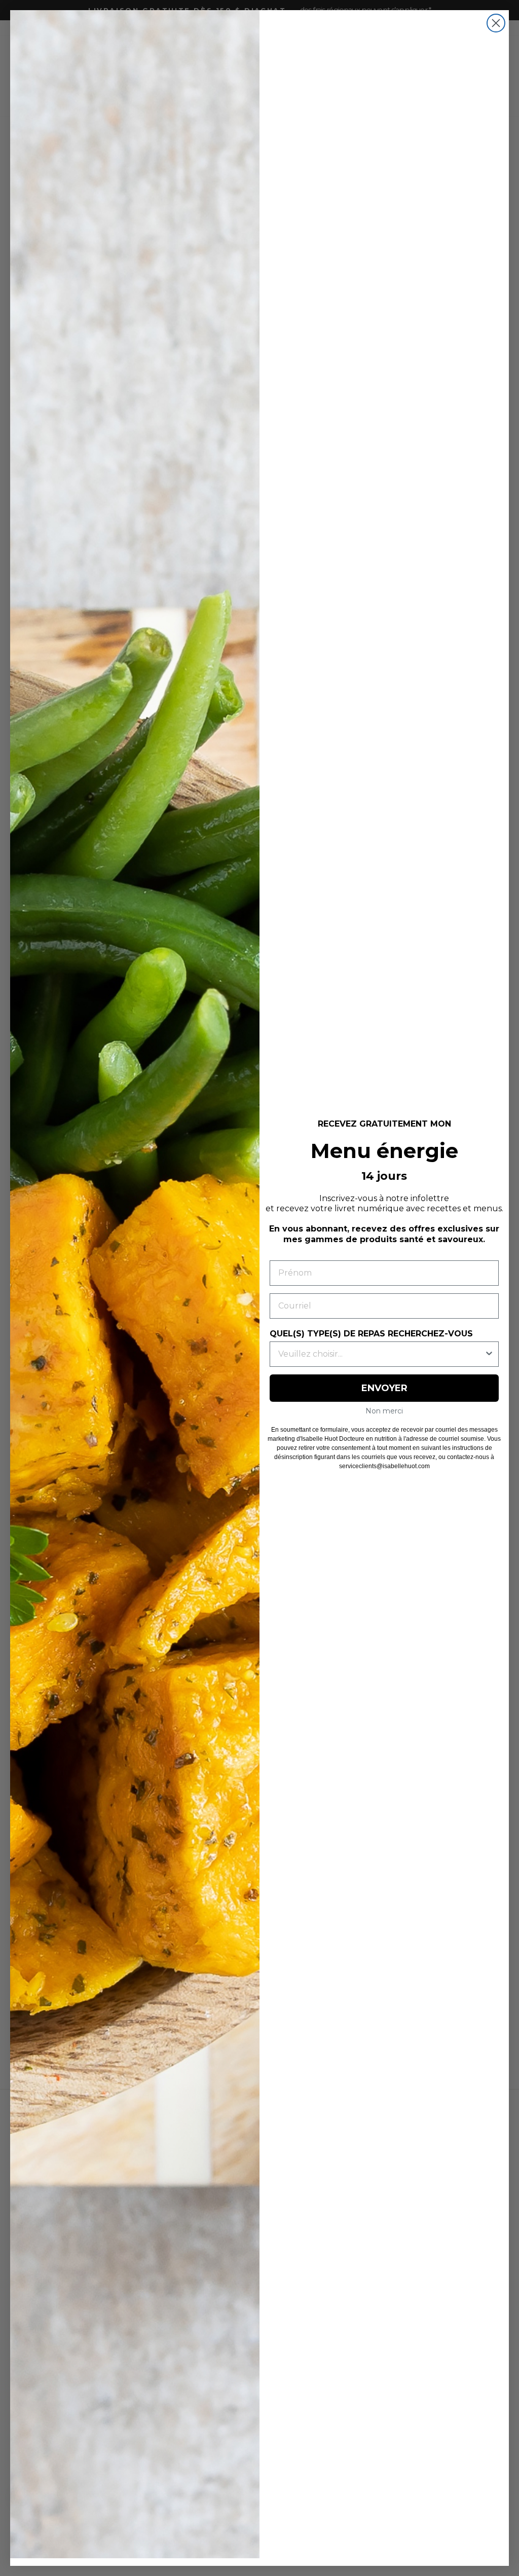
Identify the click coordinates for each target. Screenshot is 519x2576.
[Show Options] (489, 1354)
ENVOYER (384, 1388)
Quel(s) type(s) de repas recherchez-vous (371, 1334)
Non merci (384, 1411)
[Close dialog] (496, 23)
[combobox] (381, 1354)
